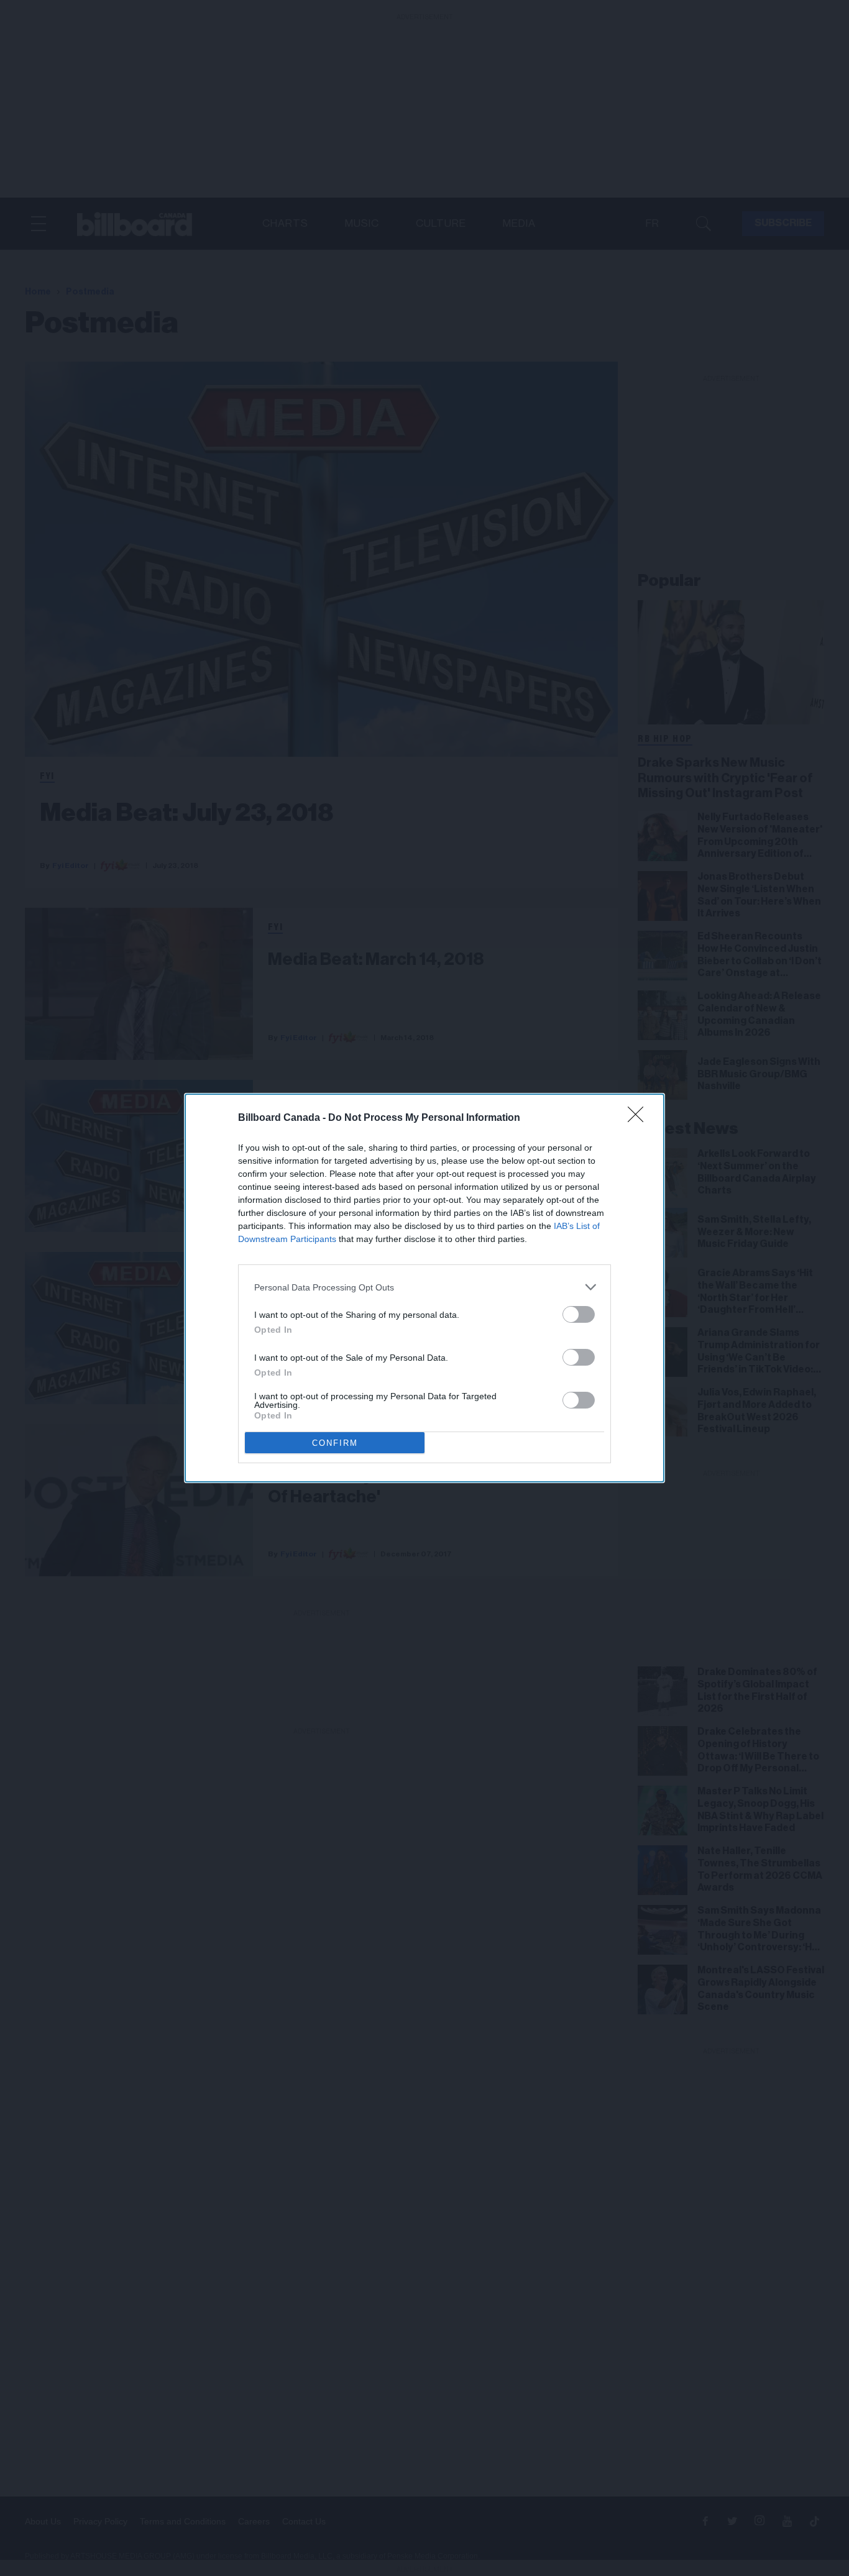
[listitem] (424, 1287)
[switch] (579, 1314)
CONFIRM (335, 1443)
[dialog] (424, 1288)
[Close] (640, 1118)
